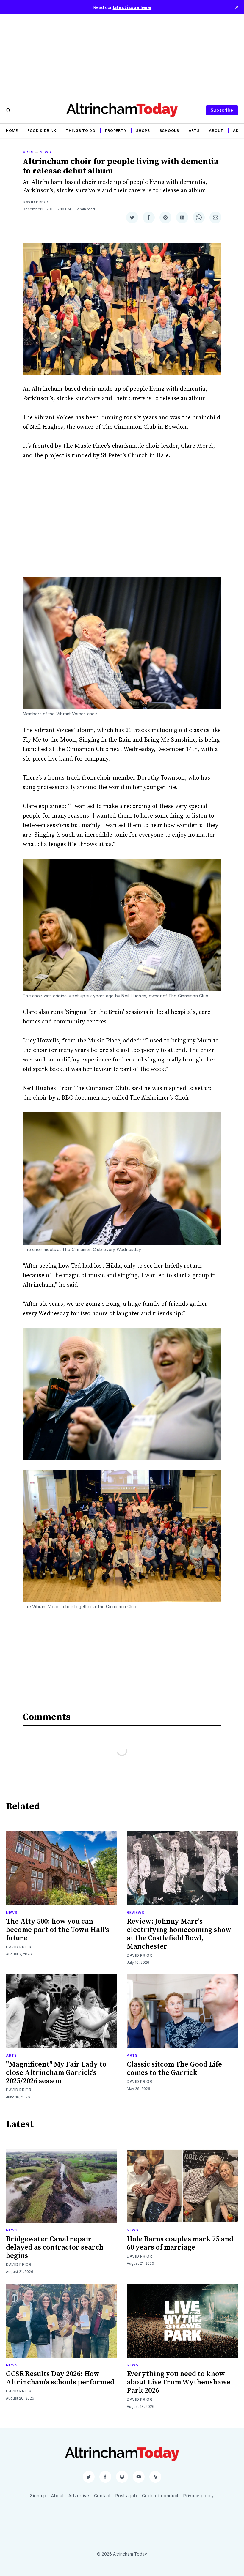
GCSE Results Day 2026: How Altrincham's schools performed (60, 2378)
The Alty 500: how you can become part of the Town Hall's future (58, 1930)
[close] (237, 7)
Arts (194, 131)
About (216, 131)
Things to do (80, 131)
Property (116, 131)
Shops (143, 131)
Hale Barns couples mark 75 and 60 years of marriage (180, 2243)
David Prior (35, 202)
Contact (102, 2496)
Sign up (38, 2496)
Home (12, 131)
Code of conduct (160, 2496)
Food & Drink (42, 131)
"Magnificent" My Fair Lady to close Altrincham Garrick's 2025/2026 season (56, 2073)
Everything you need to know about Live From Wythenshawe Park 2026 (179, 2382)
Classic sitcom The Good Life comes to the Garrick (174, 2069)
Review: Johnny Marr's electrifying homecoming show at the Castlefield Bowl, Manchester (179, 1934)
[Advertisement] (122, 56)
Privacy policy (199, 2496)
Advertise (79, 2496)
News (45, 152)
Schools (169, 131)
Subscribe (222, 110)
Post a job (126, 2496)
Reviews (136, 1912)
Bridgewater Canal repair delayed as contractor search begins (55, 2247)
